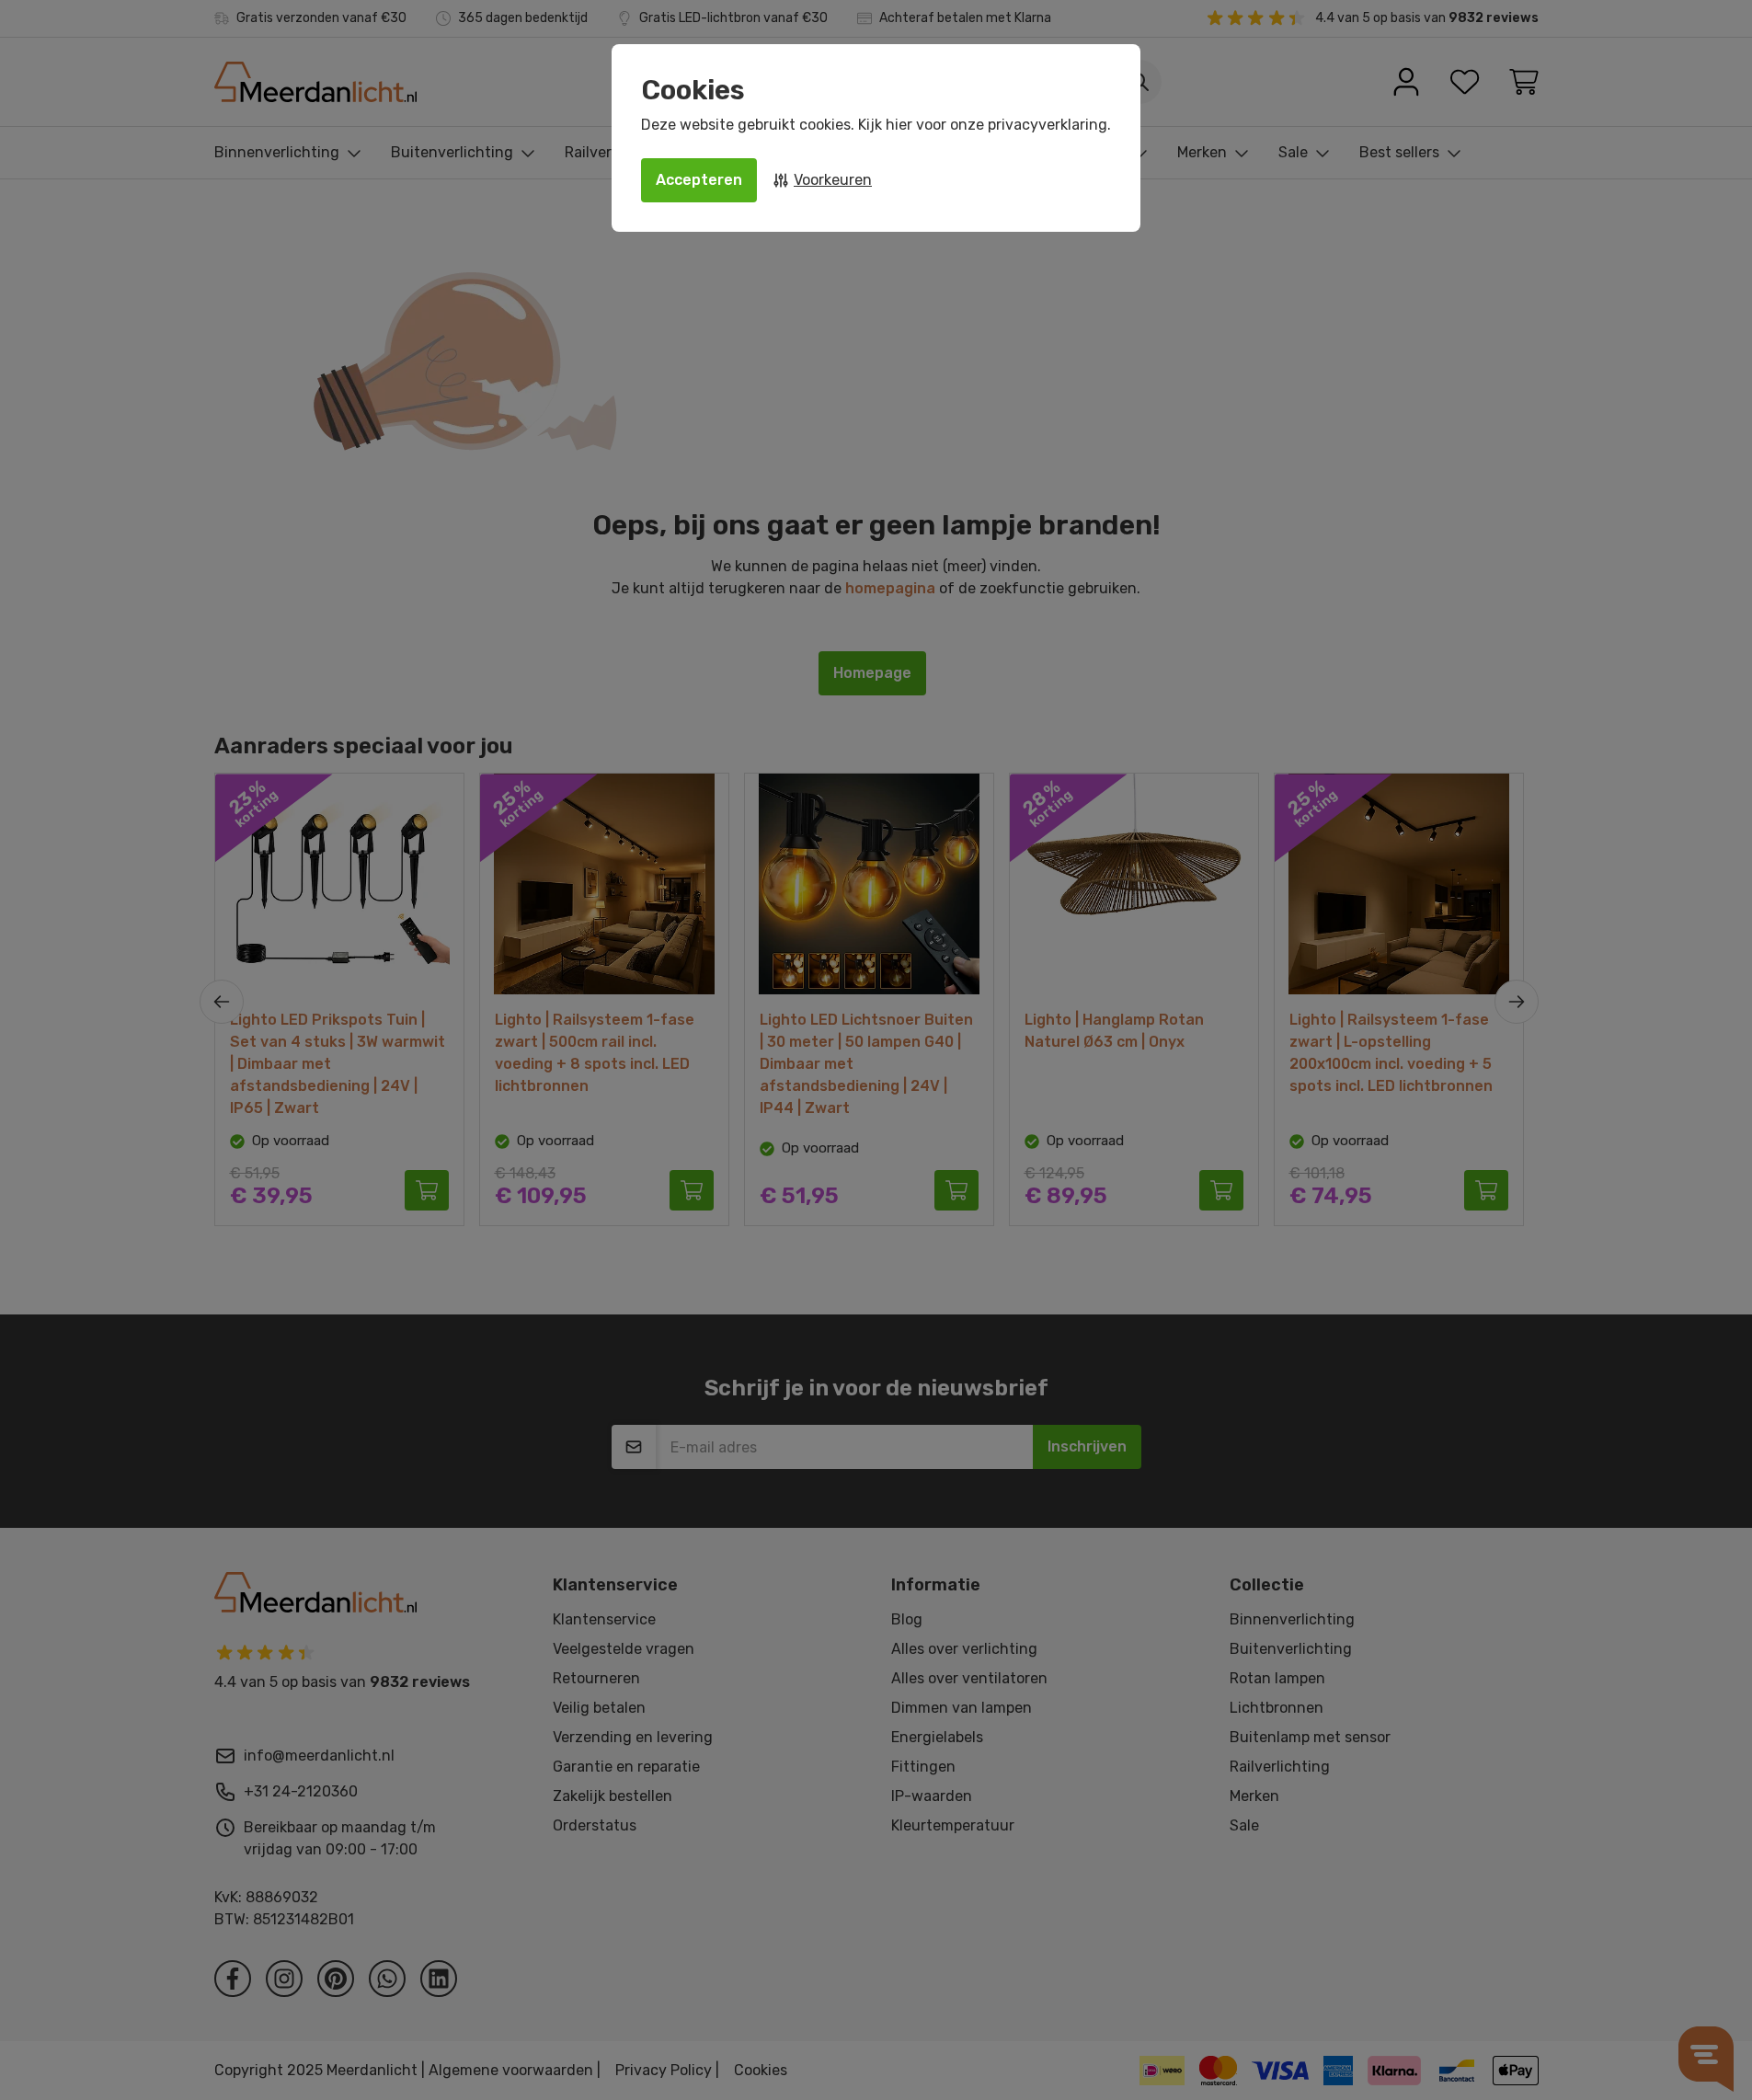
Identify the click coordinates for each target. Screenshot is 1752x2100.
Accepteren (699, 180)
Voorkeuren (833, 180)
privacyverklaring (1048, 125)
